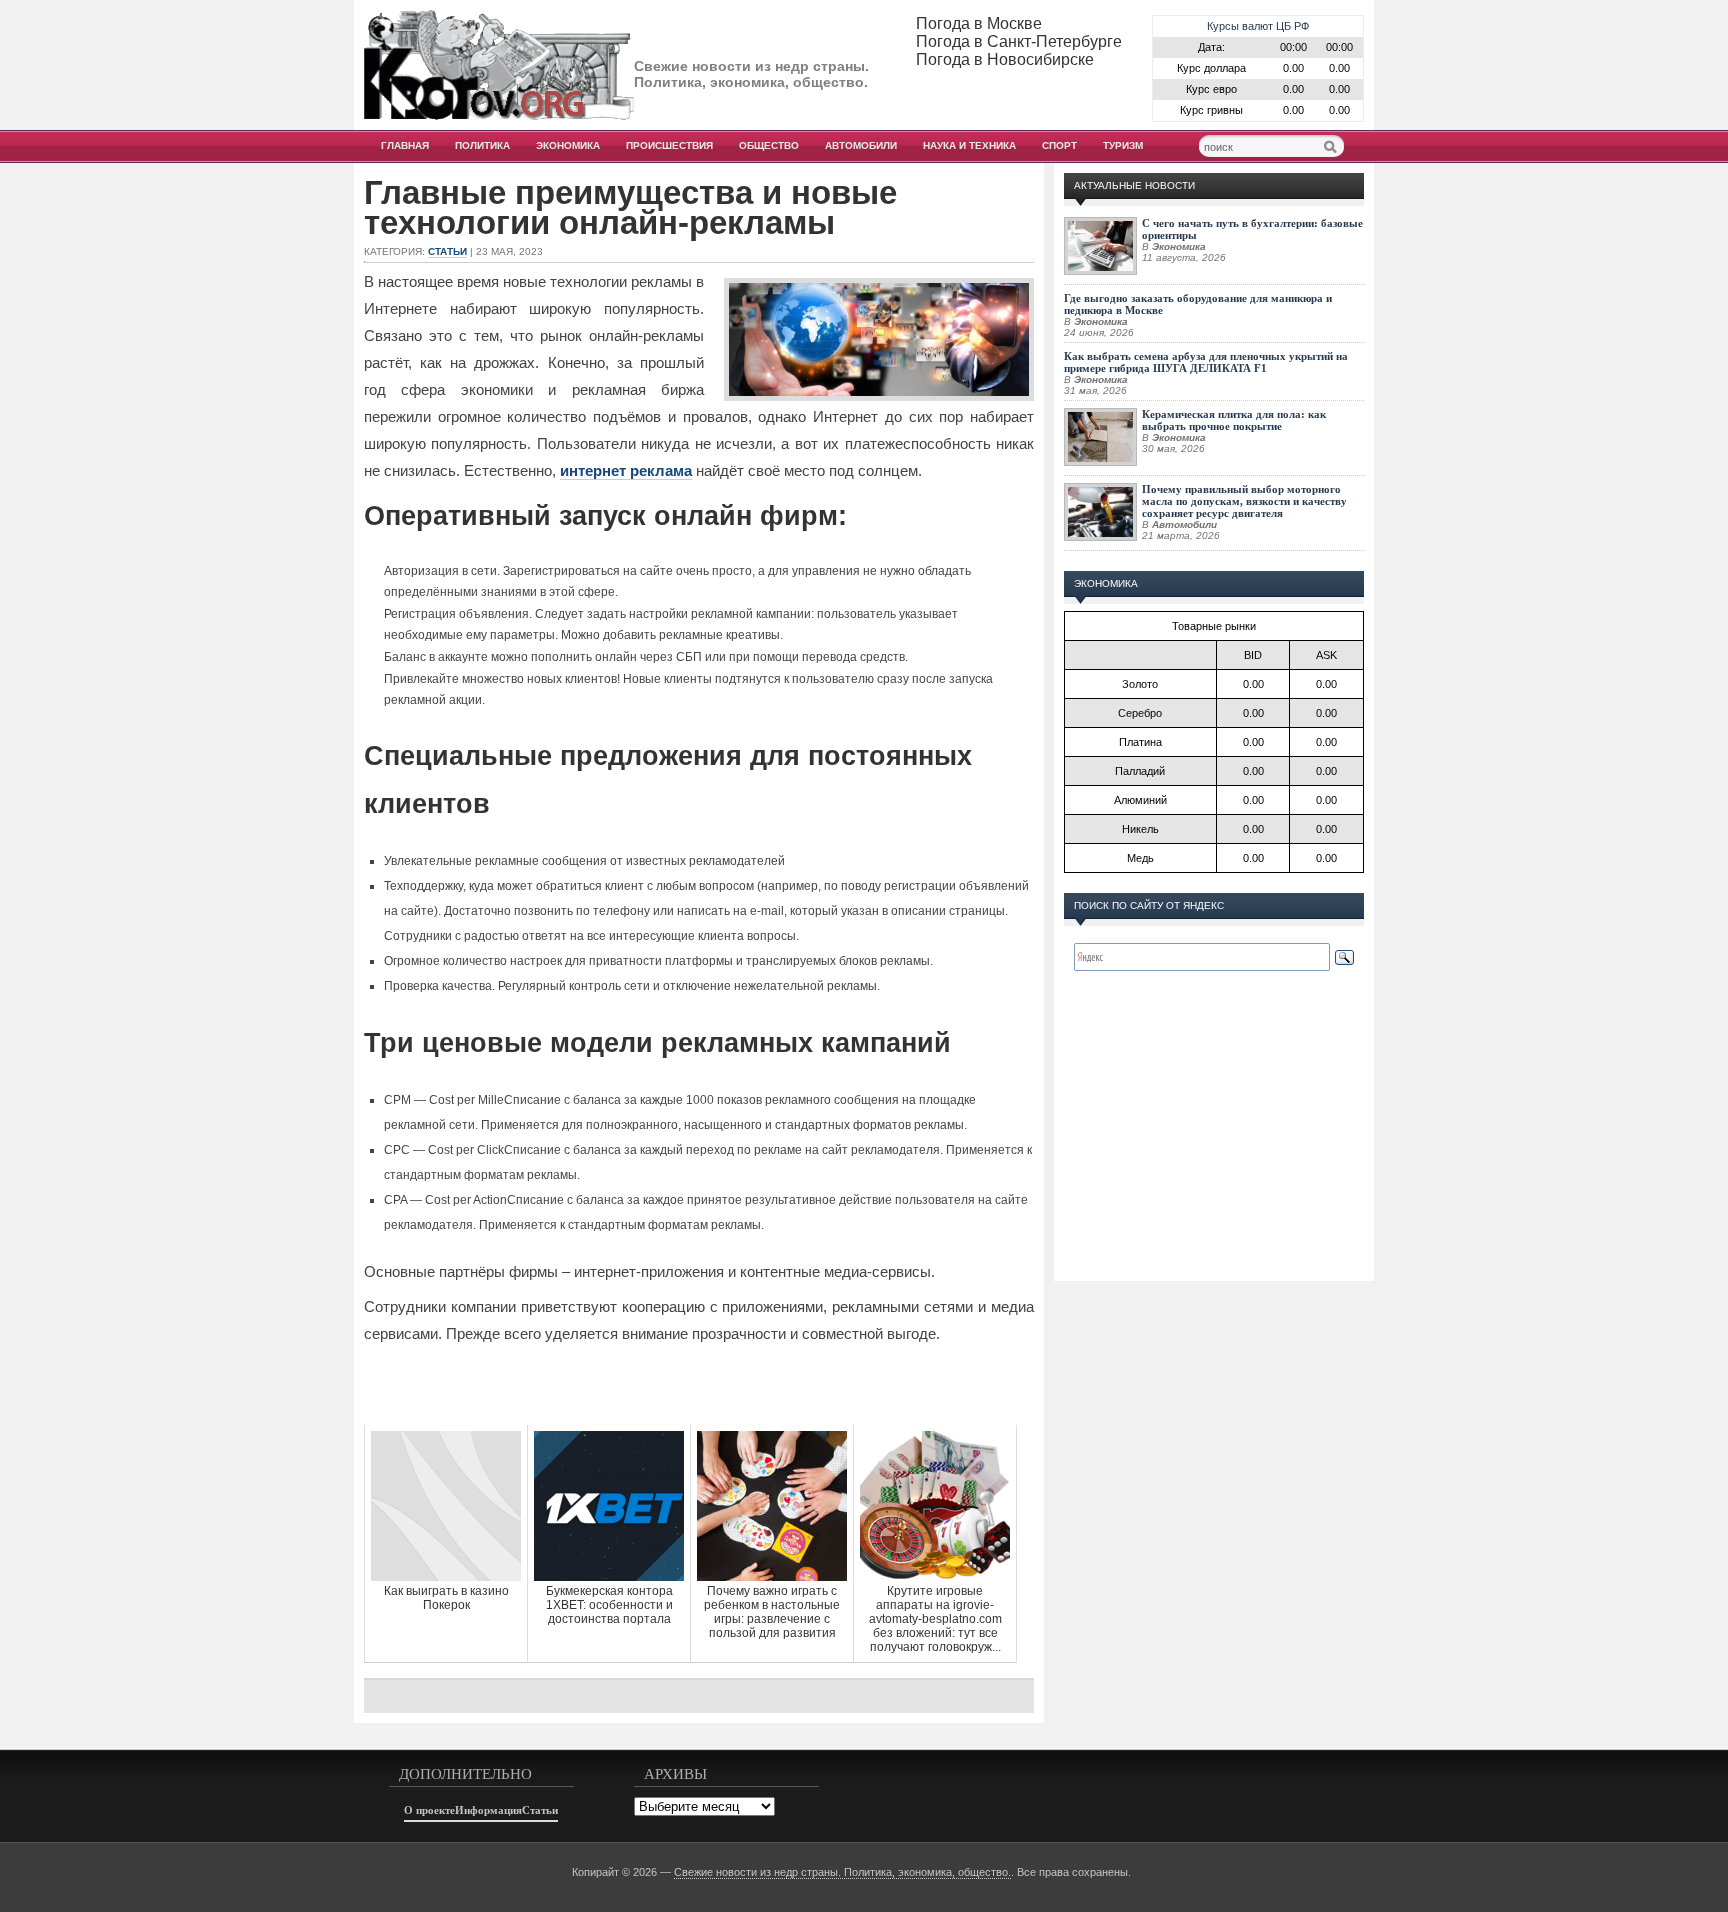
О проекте (429, 1810)
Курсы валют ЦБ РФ (1258, 26)
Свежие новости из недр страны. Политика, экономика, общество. (842, 1872)
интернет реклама (626, 470)
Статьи (447, 251)
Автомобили (861, 145)
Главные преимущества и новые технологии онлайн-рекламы (630, 208)
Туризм (1123, 145)
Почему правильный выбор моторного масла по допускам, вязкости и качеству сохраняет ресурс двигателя (1244, 501)
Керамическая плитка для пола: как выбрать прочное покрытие (1234, 420)
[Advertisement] (699, 1385)
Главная (405, 145)
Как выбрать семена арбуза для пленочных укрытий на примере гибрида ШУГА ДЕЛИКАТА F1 (1206, 362)
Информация (488, 1810)
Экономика (568, 145)
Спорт (1059, 145)
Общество (769, 145)
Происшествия (669, 145)
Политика (482, 145)
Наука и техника (969, 145)
